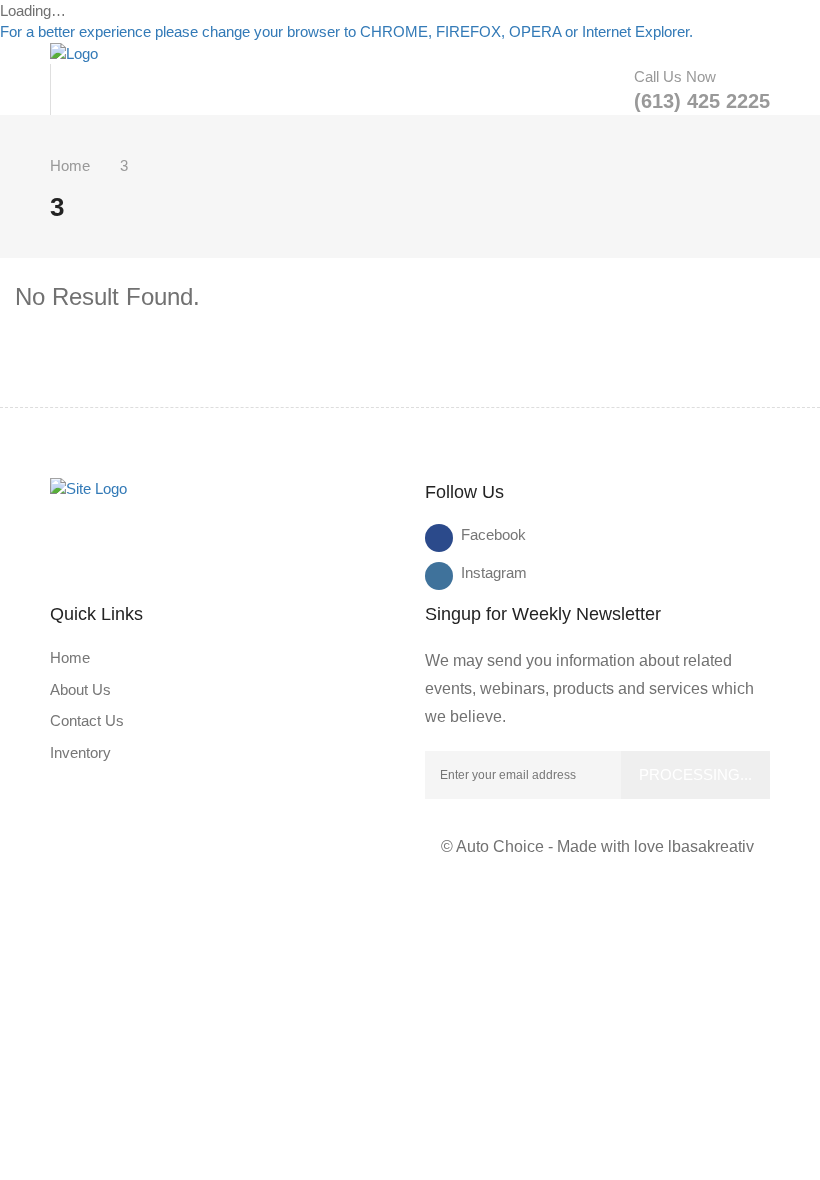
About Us (80, 689)
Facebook (475, 534)
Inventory (80, 752)
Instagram (475, 572)
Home (70, 165)
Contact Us (87, 720)
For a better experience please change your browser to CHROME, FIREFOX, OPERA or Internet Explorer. (346, 31)
